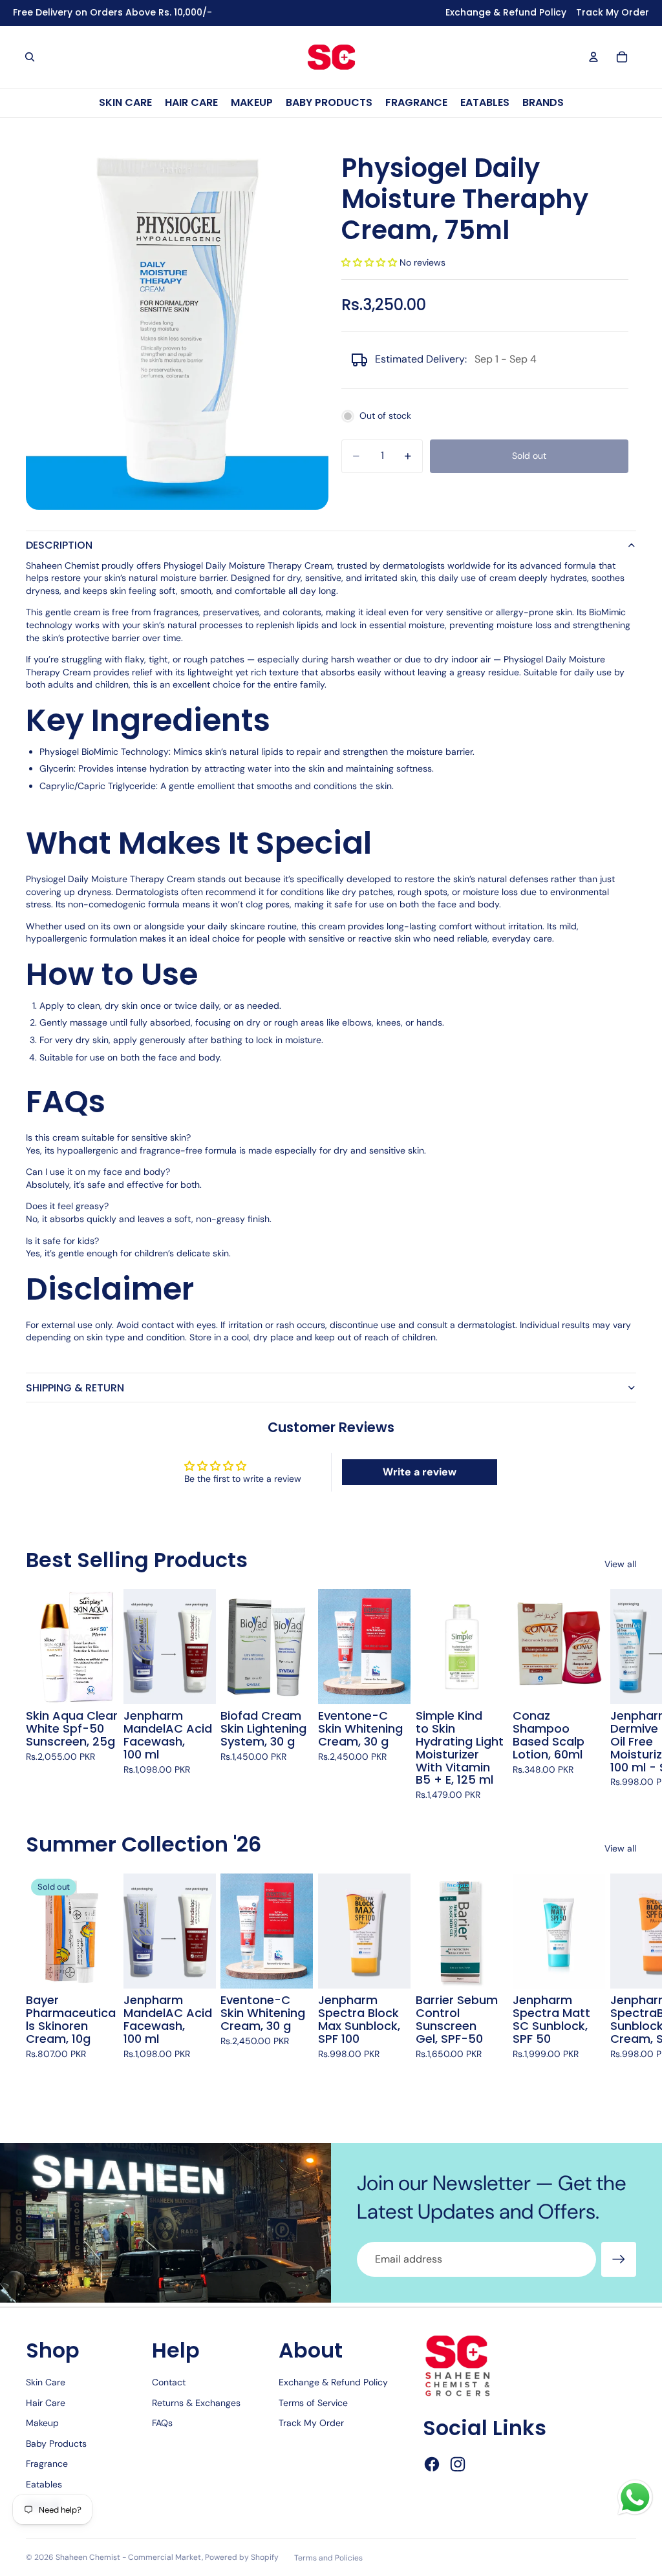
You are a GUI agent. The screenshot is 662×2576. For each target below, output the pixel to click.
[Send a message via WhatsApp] (635, 2497)
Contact (169, 2382)
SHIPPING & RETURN (75, 1388)
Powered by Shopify (242, 2557)
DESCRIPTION (59, 545)
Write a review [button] (420, 1472)
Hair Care (46, 2403)
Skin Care (46, 2382)
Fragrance (47, 2464)
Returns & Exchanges (196, 2403)
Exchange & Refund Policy (333, 2382)
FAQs (162, 2423)
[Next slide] (622, 1695)
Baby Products (56, 2444)
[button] (370, 262)
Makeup (42, 2423)
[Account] (593, 57)
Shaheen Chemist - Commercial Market (129, 2557)
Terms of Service (313, 2403)
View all (620, 1564)
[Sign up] (619, 2259)
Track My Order (311, 2423)
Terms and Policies (328, 2558)
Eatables (44, 2484)
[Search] (30, 57)
